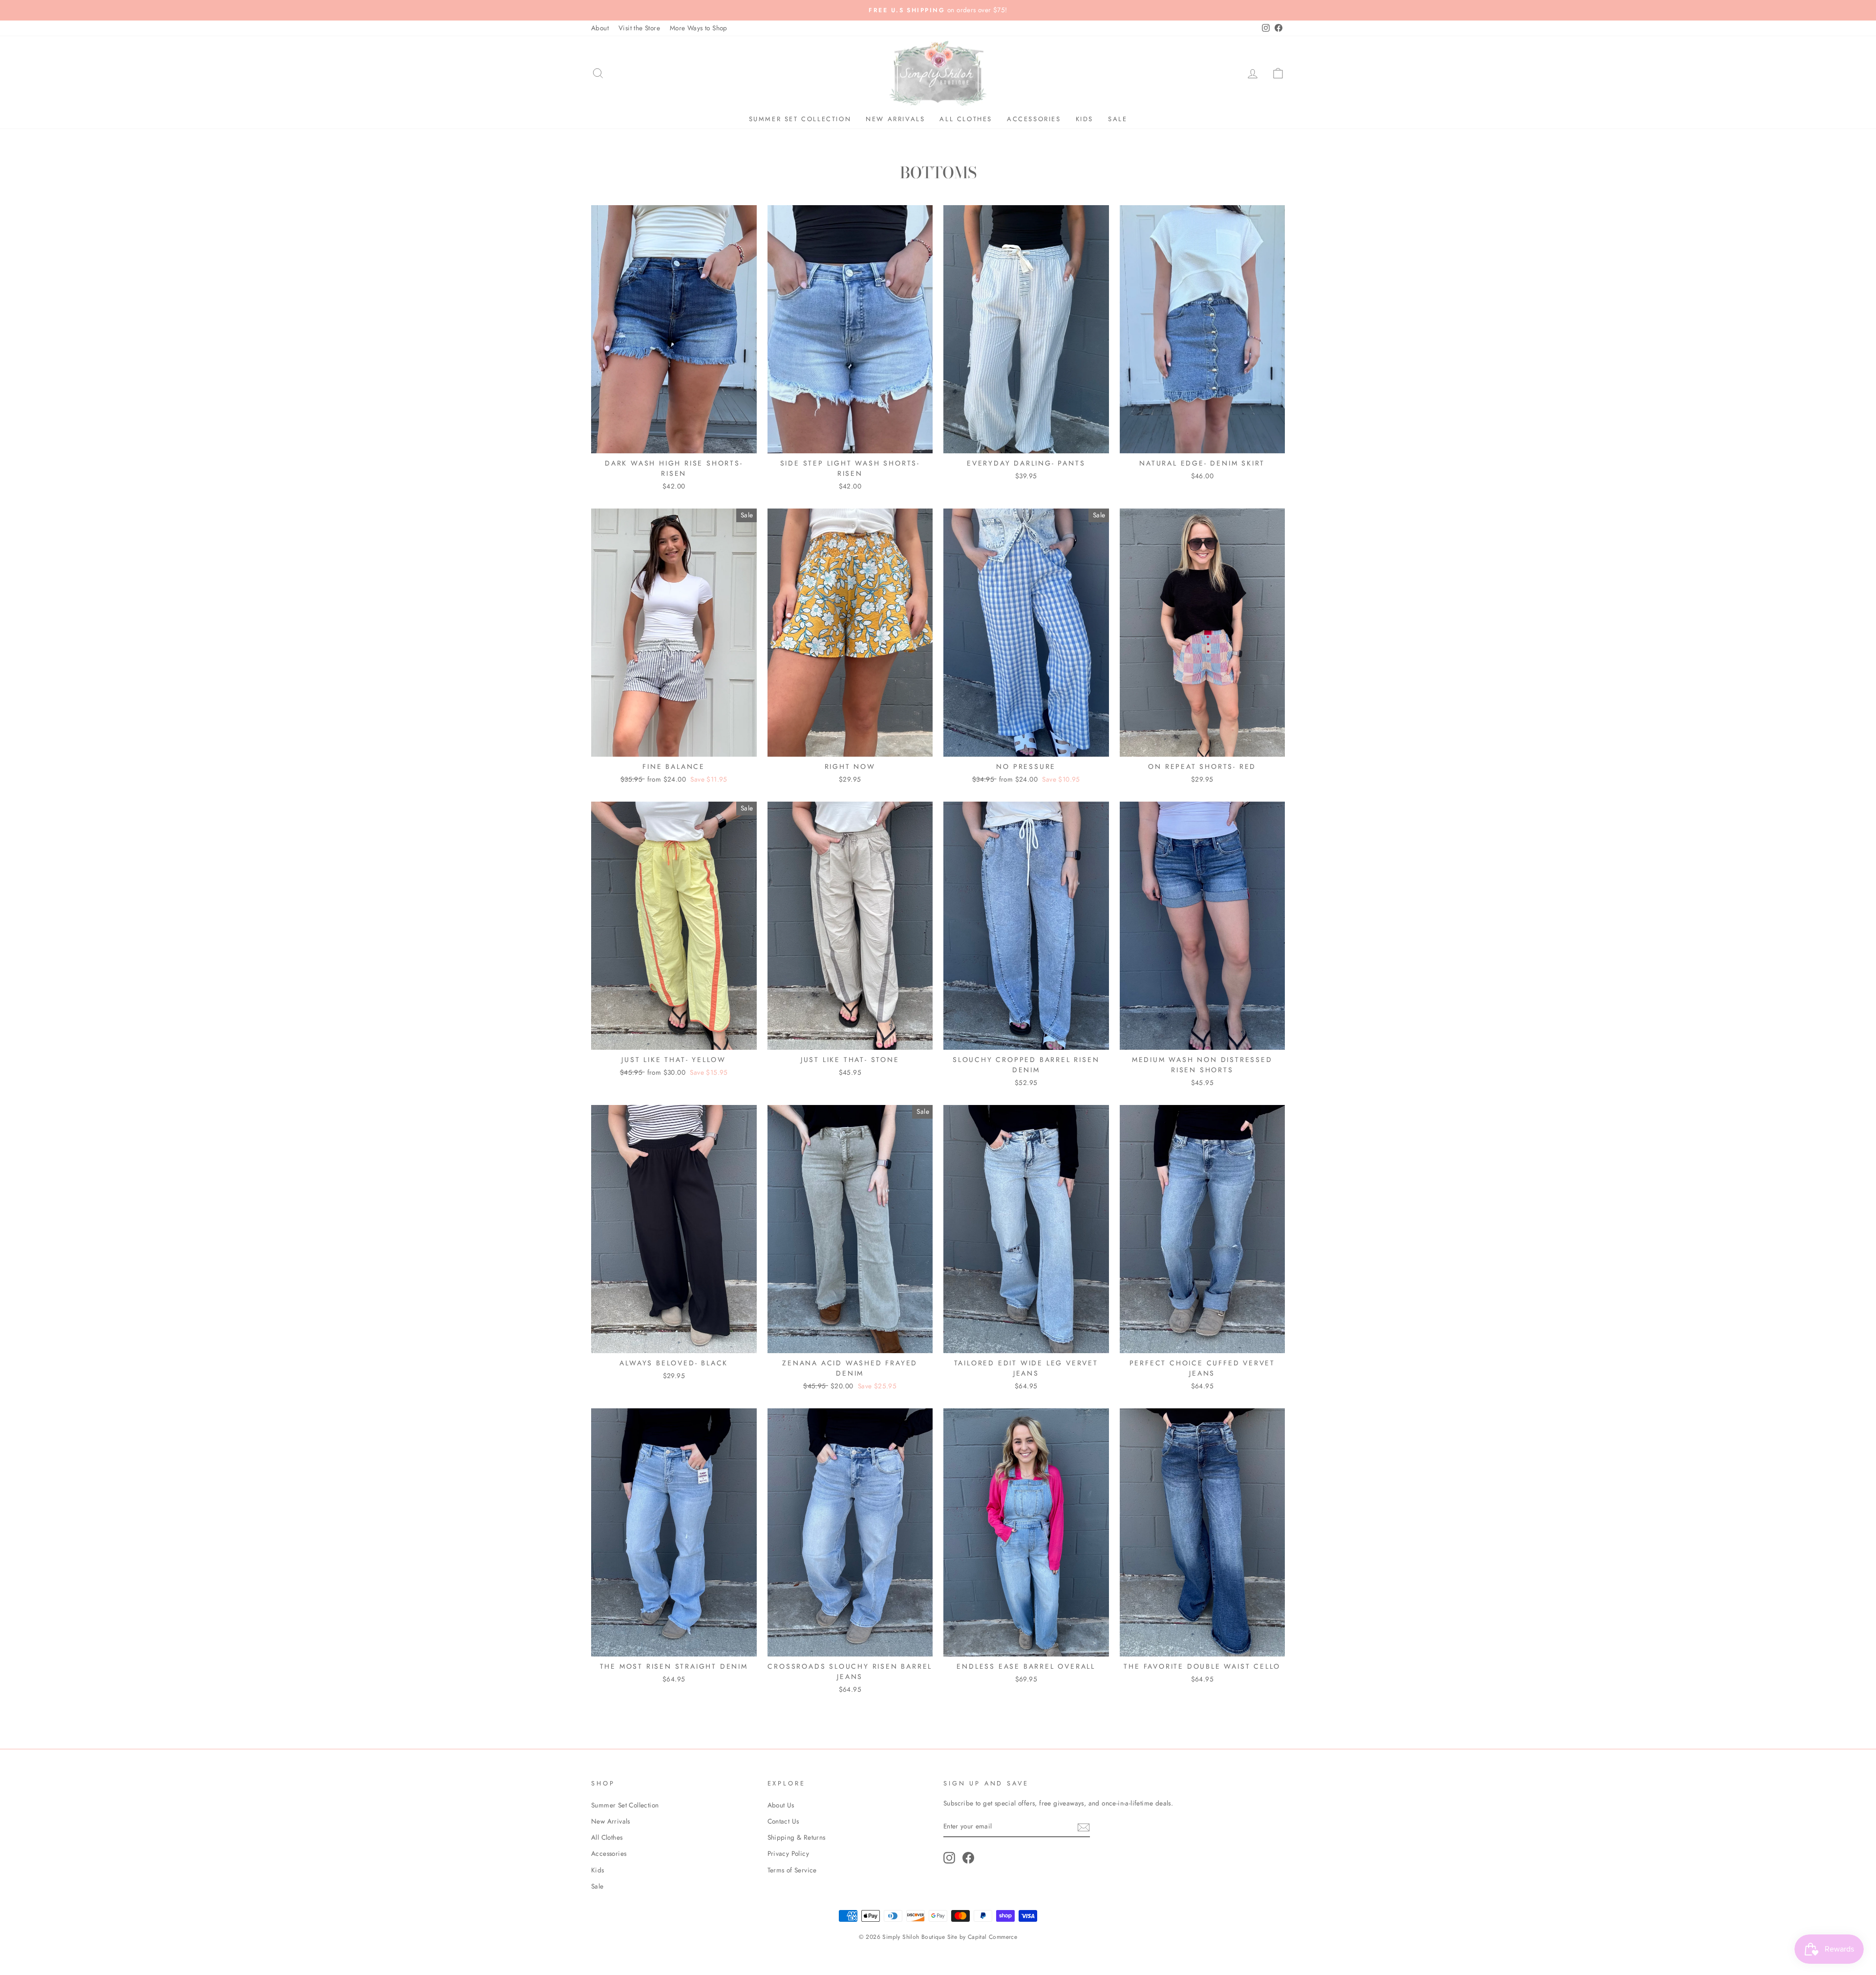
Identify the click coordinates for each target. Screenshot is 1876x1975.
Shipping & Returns (797, 1837)
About (600, 28)
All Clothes (966, 119)
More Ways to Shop (699, 28)
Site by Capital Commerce (982, 1937)
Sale (1118, 119)
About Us (781, 1805)
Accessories (1034, 119)
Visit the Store (639, 28)
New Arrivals (895, 119)
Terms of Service (792, 1870)
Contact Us (783, 1821)
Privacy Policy (789, 1853)
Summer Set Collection (800, 119)
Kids (1085, 119)
